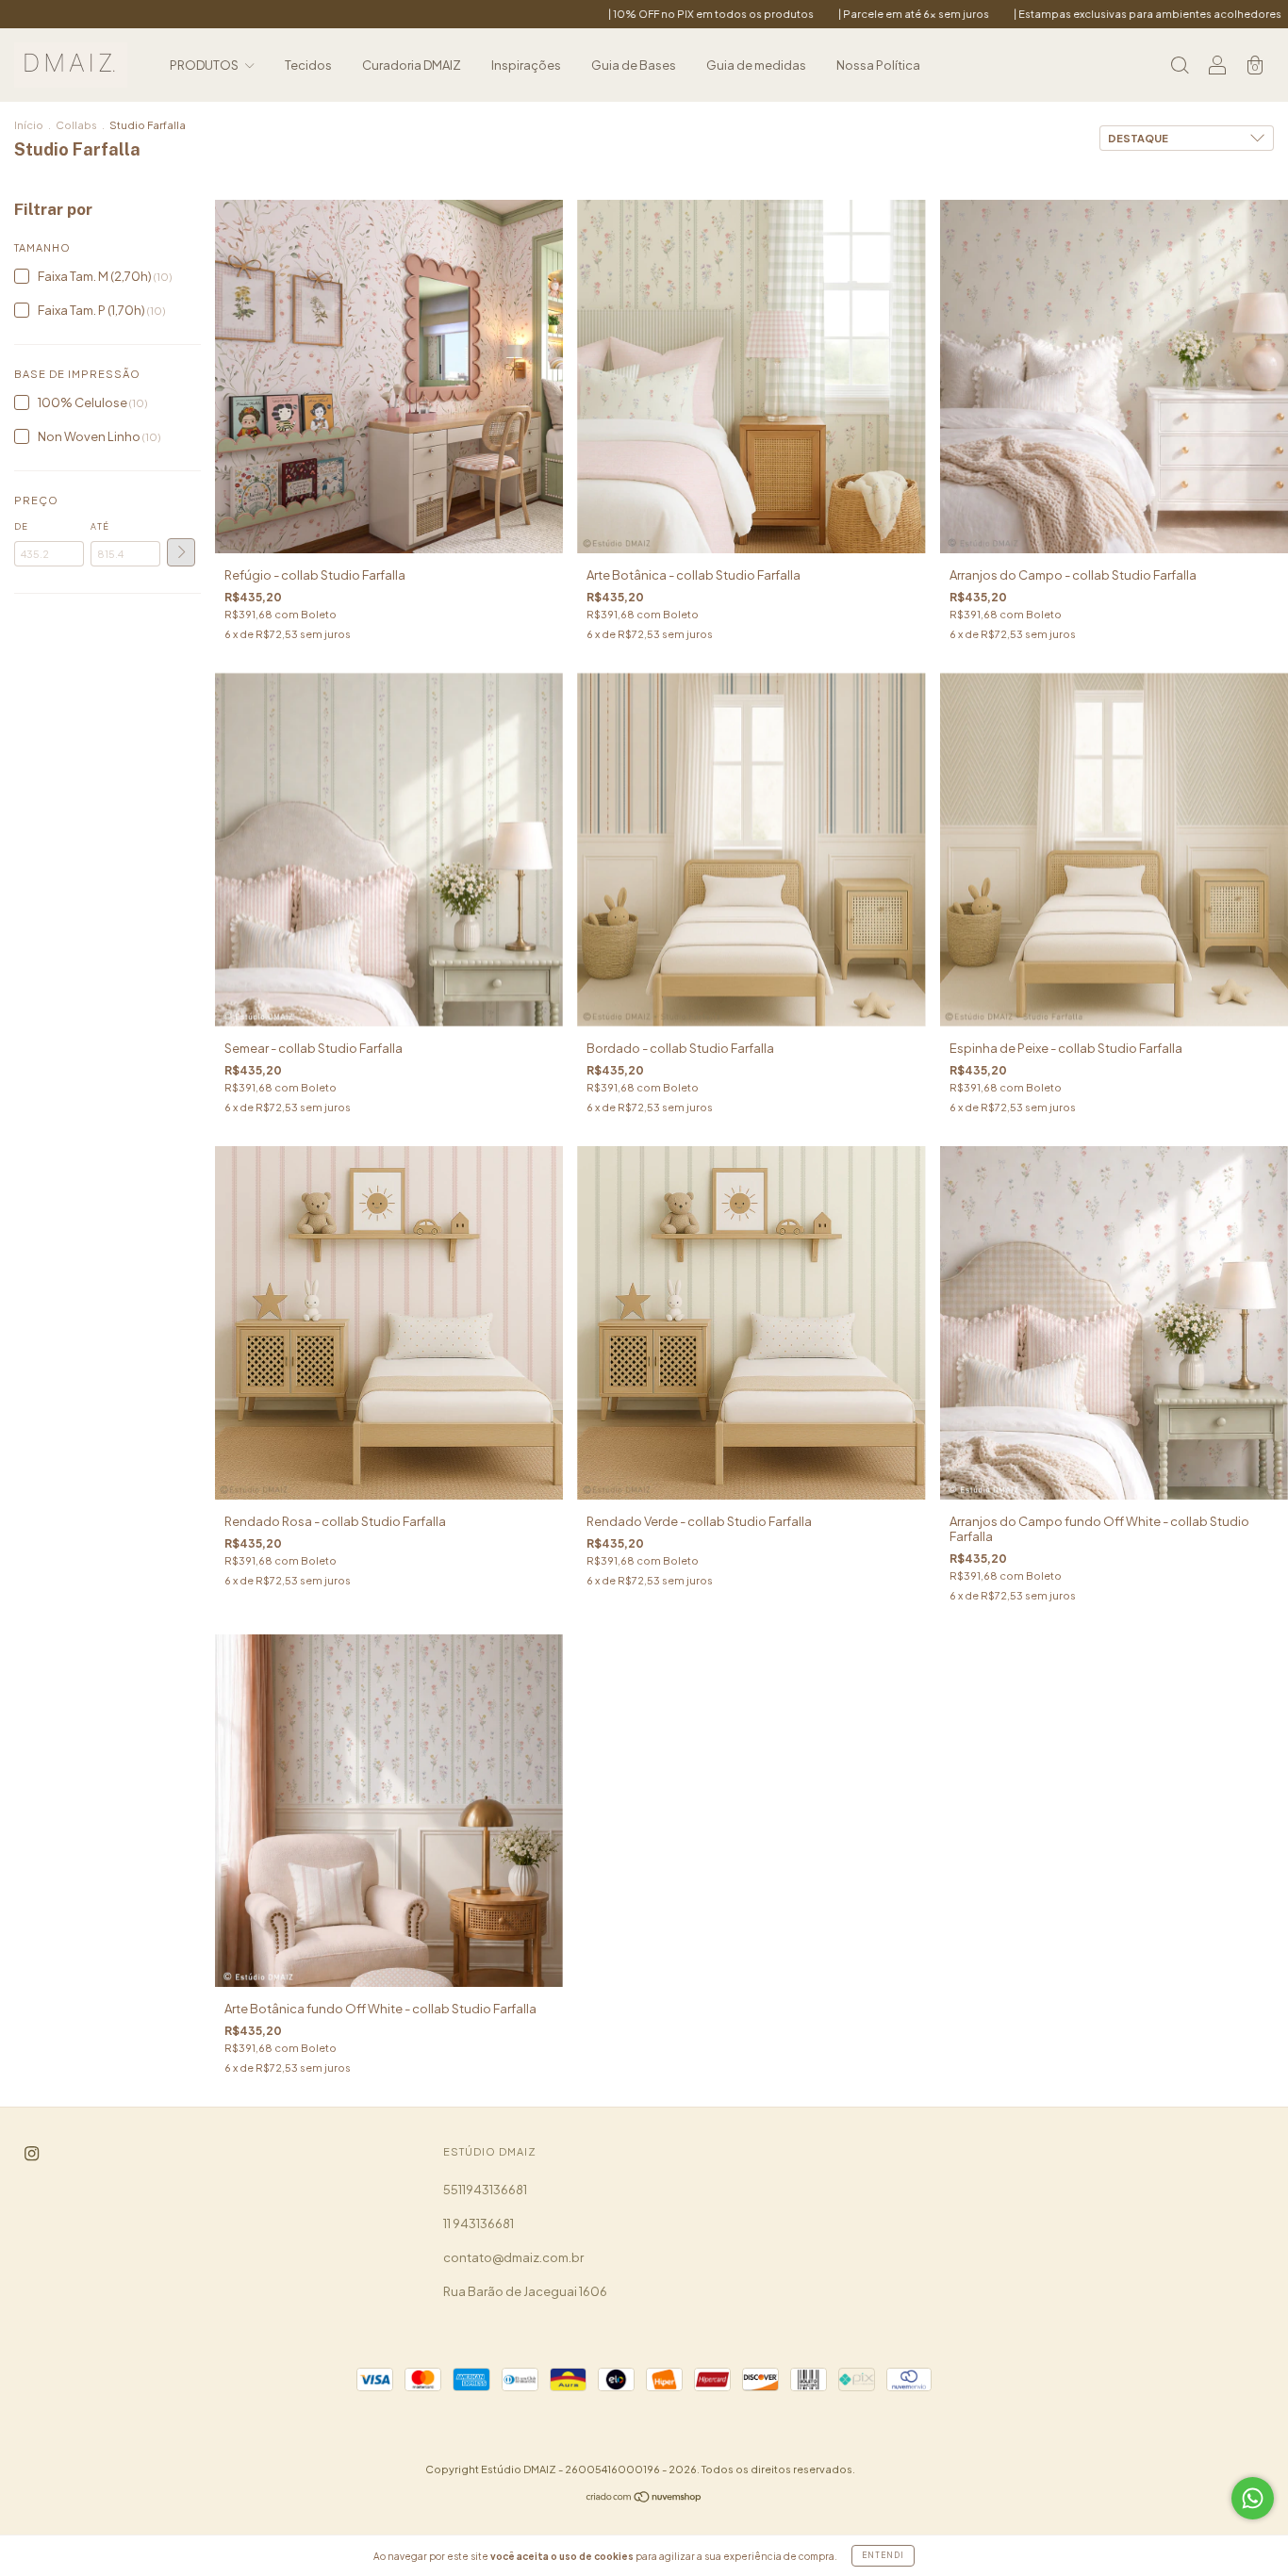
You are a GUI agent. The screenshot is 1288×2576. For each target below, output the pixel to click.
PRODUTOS (205, 65)
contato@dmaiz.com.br (513, 2257)
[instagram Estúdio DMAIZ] (32, 2154)
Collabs (76, 125)
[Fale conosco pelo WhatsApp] (1253, 2498)
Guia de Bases (634, 65)
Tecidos (308, 65)
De (21, 526)
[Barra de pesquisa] (1180, 67)
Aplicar (181, 552)
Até (100, 526)
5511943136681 (485, 2190)
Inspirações (526, 65)
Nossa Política (878, 65)
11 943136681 (479, 2223)
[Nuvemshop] (644, 2499)
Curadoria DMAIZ (412, 65)
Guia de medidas (756, 65)
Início (29, 125)
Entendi (883, 2555)
